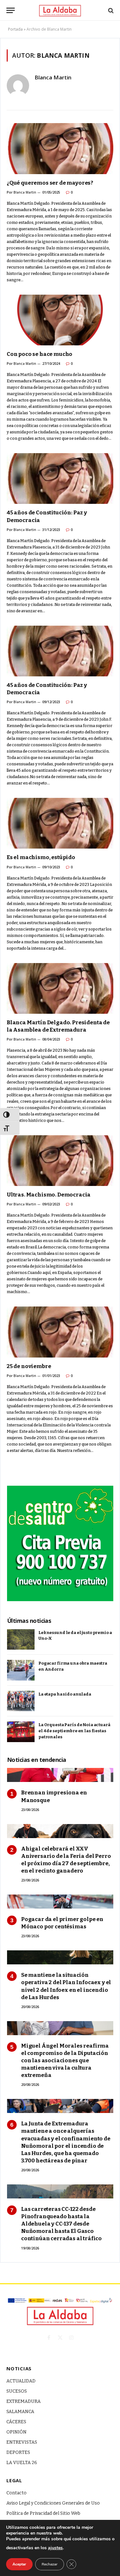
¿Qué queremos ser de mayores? (50, 183)
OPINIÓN (16, 2432)
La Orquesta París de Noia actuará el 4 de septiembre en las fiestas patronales (74, 1731)
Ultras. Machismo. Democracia (49, 1195)
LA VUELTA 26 (22, 2463)
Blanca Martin (53, 77)
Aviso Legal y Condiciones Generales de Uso (53, 2503)
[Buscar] (110, 10)
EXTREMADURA (24, 2401)
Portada (15, 29)
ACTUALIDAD (21, 2381)
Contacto (16, 2493)
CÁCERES (16, 2422)
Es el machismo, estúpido (41, 857)
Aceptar (19, 2564)
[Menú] (11, 10)
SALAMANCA (20, 2412)
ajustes (55, 2548)
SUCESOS (17, 2391)
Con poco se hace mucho (40, 354)
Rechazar (50, 2564)
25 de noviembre (29, 1366)
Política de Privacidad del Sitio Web (43, 2513)
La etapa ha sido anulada (65, 1694)
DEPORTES (18, 2452)
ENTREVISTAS (22, 2442)
